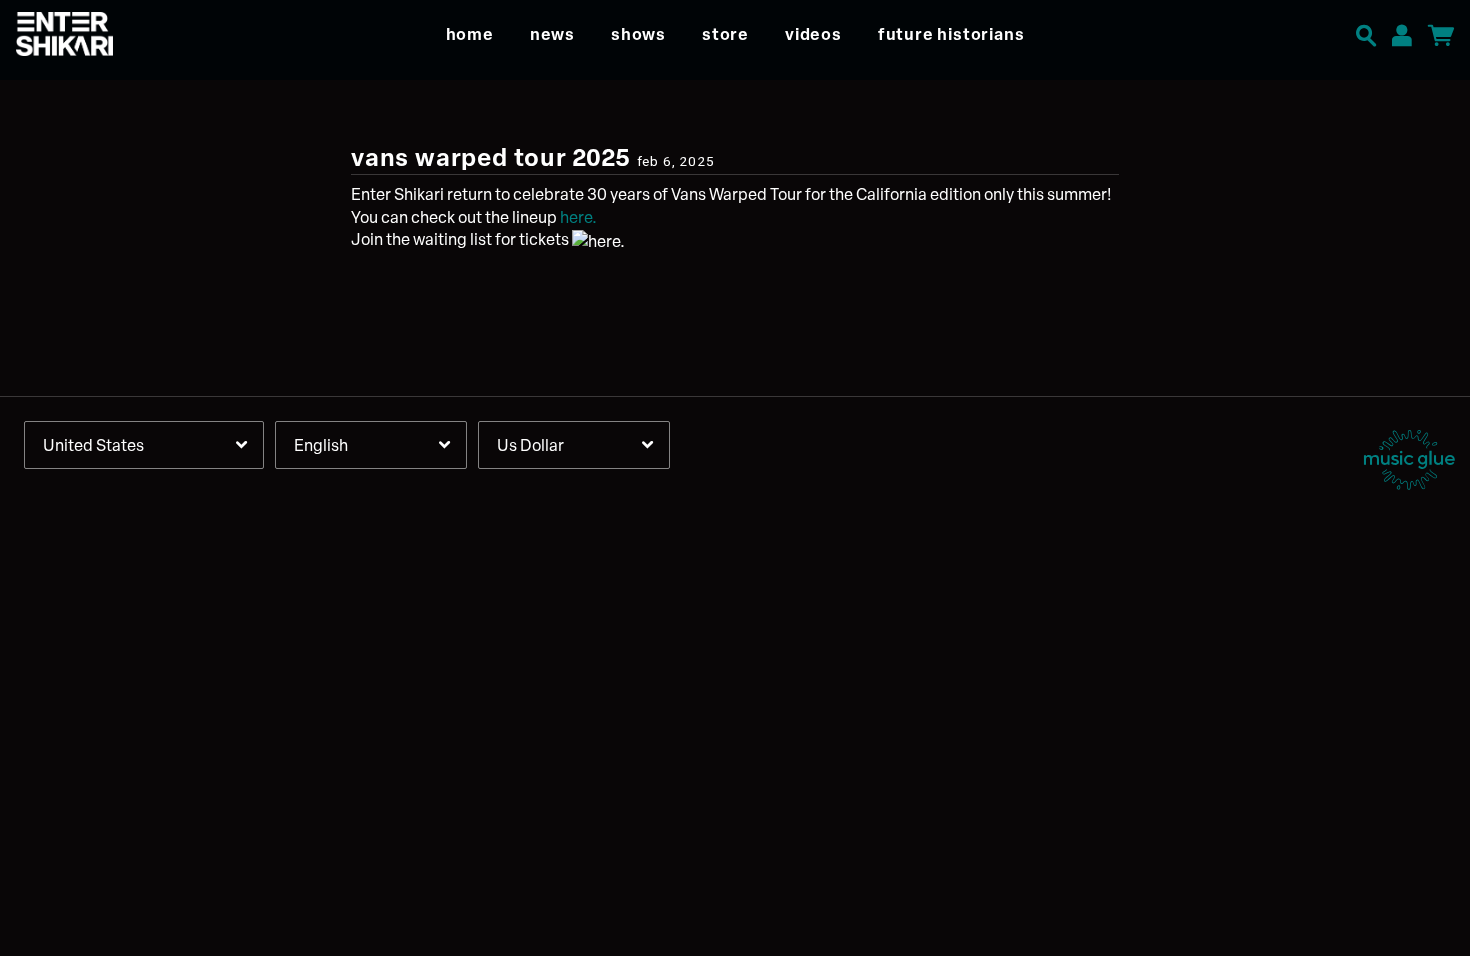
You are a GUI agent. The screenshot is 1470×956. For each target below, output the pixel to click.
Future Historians (951, 34)
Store (725, 34)
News (552, 34)
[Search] (1366, 32)
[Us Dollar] (574, 444)
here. (578, 217)
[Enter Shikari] (102, 34)
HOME (470, 34)
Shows (638, 34)
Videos (813, 34)
